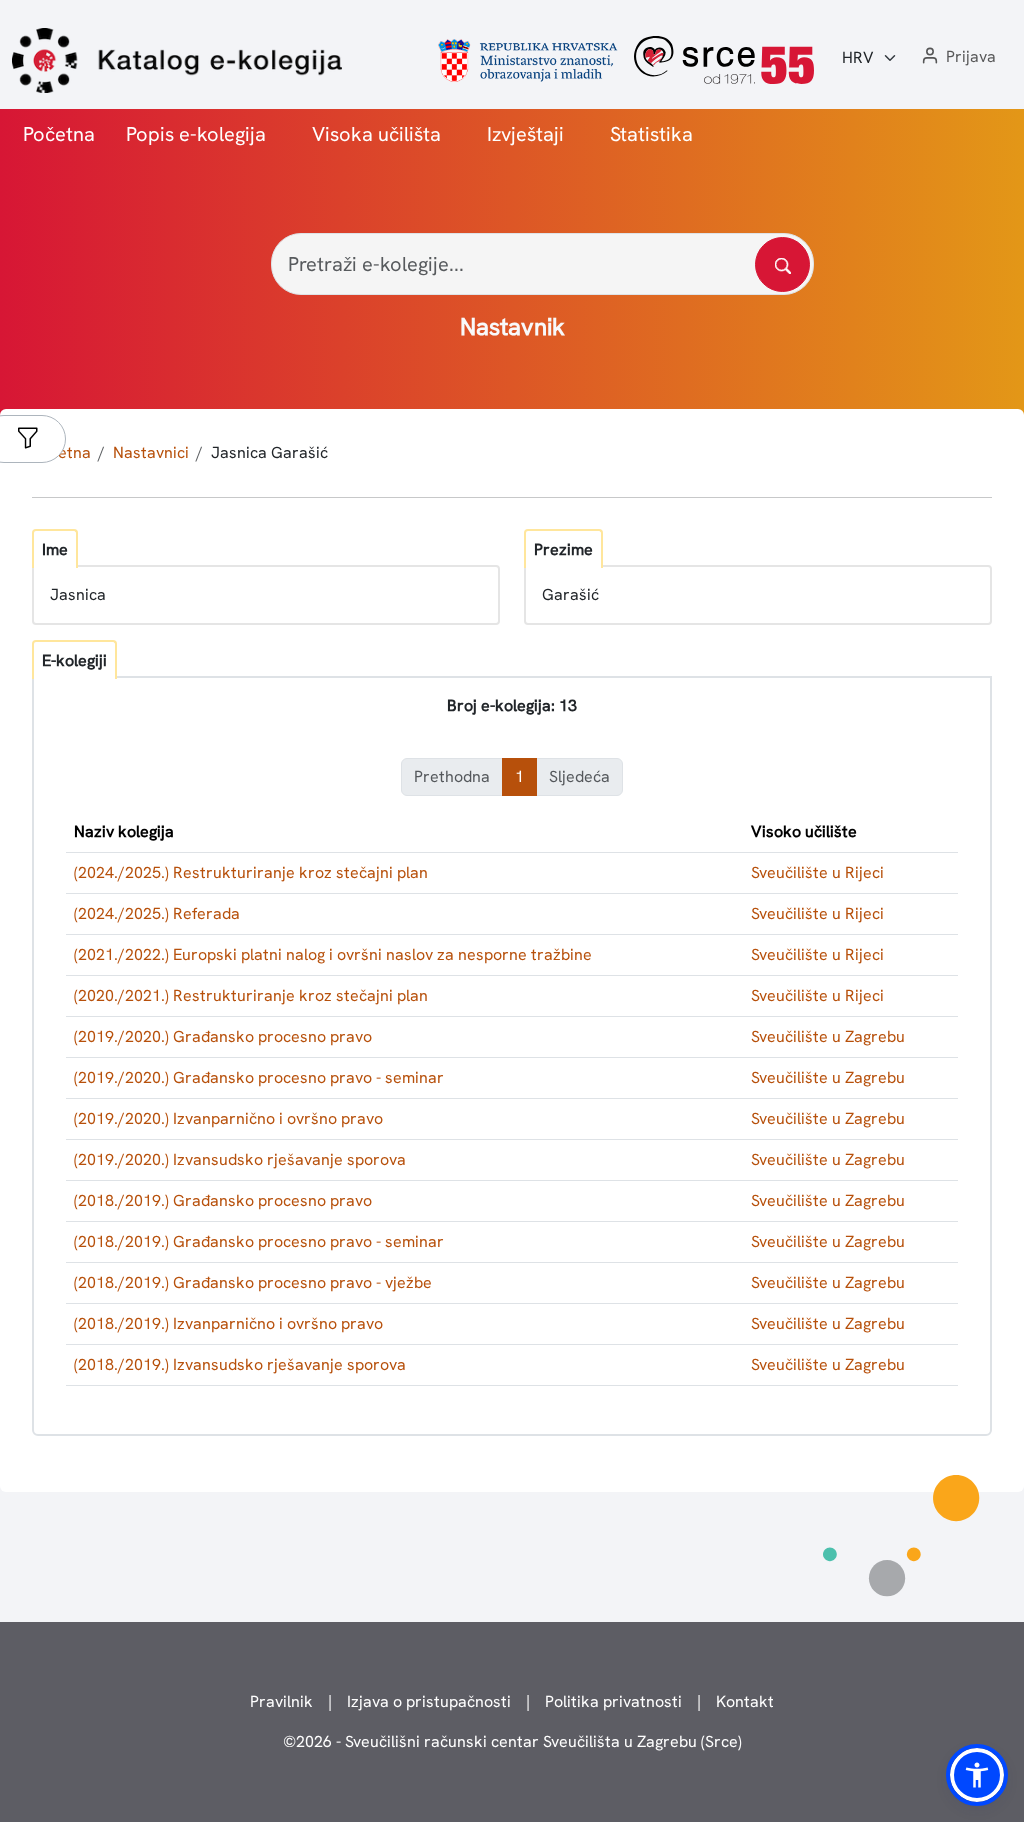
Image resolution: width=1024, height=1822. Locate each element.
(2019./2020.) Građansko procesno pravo (223, 1036)
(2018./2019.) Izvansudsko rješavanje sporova (240, 1364)
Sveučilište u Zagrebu (828, 1036)
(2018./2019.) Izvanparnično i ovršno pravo (228, 1323)
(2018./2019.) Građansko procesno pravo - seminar (259, 1241)
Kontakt (745, 1701)
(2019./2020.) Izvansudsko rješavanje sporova (240, 1159)
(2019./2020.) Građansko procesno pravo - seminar (259, 1077)
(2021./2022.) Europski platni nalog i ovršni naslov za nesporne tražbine (333, 954)
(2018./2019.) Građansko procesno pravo (223, 1200)
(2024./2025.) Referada (157, 913)
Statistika (651, 134)
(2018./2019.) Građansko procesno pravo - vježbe (253, 1282)
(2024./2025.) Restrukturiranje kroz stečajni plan (251, 872)
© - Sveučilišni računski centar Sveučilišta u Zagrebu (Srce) (512, 1741)
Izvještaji (525, 134)
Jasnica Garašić (269, 452)
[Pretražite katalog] (782, 264)
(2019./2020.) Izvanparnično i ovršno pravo (228, 1118)
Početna (59, 134)
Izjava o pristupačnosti (429, 1701)
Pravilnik (281, 1701)
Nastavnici (151, 452)
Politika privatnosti (613, 1701)
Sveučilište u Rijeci (817, 872)
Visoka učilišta (376, 134)
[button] (957, 57)
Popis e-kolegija (196, 134)
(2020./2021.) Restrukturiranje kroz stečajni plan (251, 995)
